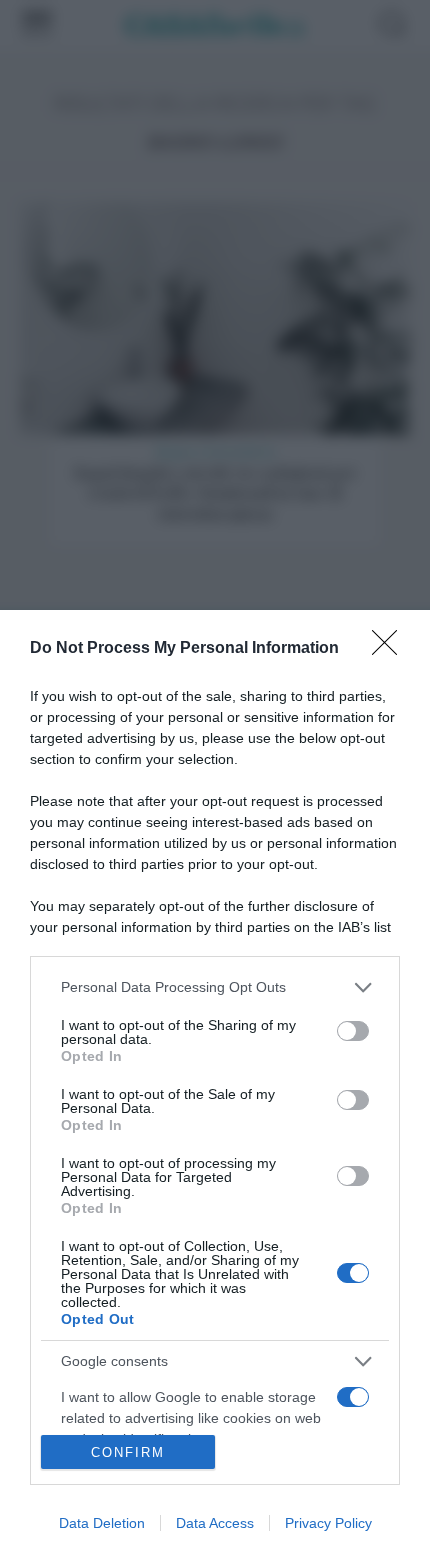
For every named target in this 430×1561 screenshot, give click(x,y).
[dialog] (215, 1085)
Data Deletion (102, 1523)
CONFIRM (128, 1452)
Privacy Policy (328, 1523)
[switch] (353, 1031)
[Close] (391, 649)
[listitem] (215, 987)
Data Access (215, 1523)
